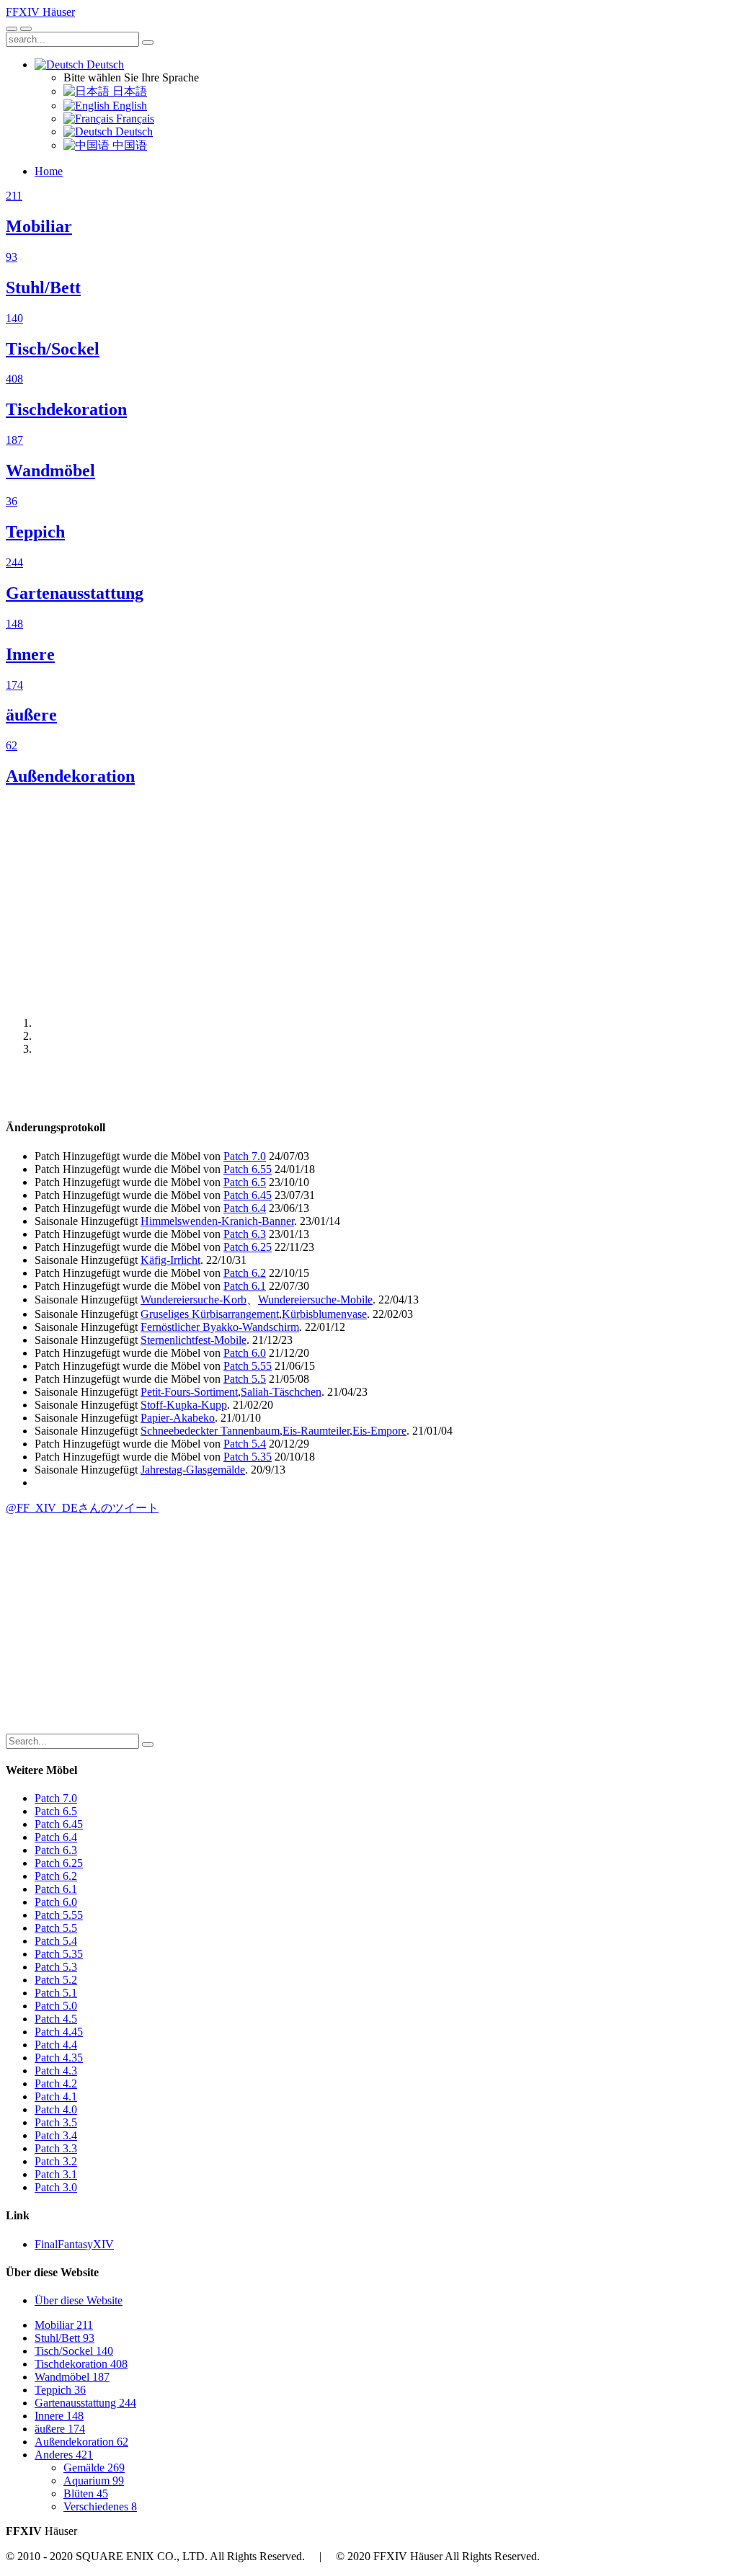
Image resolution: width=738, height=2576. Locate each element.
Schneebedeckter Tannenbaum (210, 1431)
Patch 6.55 (248, 1169)
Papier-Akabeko (178, 1418)
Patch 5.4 (245, 1444)
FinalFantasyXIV (74, 2244)
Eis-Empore (379, 1431)
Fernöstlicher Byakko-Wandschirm (220, 1327)
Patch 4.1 (56, 2096)
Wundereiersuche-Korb (194, 1300)
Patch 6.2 (245, 1273)
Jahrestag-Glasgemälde (193, 1470)
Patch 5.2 (56, 1980)
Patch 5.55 (248, 1366)
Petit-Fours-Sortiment (189, 1392)
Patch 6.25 (248, 1247)
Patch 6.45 (248, 1195)
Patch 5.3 (56, 1967)
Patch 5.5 (245, 1379)
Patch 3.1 (56, 2174)
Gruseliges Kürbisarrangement (210, 1314)
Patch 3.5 (56, 2122)
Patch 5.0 (56, 2006)
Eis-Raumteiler (316, 1431)
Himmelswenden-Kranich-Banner (217, 1221)
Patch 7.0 (245, 1156)
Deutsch (104, 64)
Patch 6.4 (245, 1208)
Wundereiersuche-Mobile (315, 1300)
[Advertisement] (369, 901)
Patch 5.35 (248, 1457)
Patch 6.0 (245, 1353)
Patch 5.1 (56, 1993)
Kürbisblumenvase (324, 1314)
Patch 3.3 (56, 2148)
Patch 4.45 (59, 2032)
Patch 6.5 (245, 1182)
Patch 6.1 (245, 1286)
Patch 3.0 (56, 2187)
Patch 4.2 (56, 2083)
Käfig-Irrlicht (170, 1260)
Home (49, 171)
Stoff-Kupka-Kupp (184, 1405)
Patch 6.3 (245, 1234)
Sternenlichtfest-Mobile (194, 1340)
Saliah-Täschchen (281, 1392)
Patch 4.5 (56, 2019)
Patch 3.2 (56, 2161)
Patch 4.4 (56, 2045)
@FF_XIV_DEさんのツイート (82, 1508)
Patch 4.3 (56, 2071)
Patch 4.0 (56, 2109)
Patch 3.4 (56, 2135)
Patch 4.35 (59, 2058)
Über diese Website (79, 2300)
